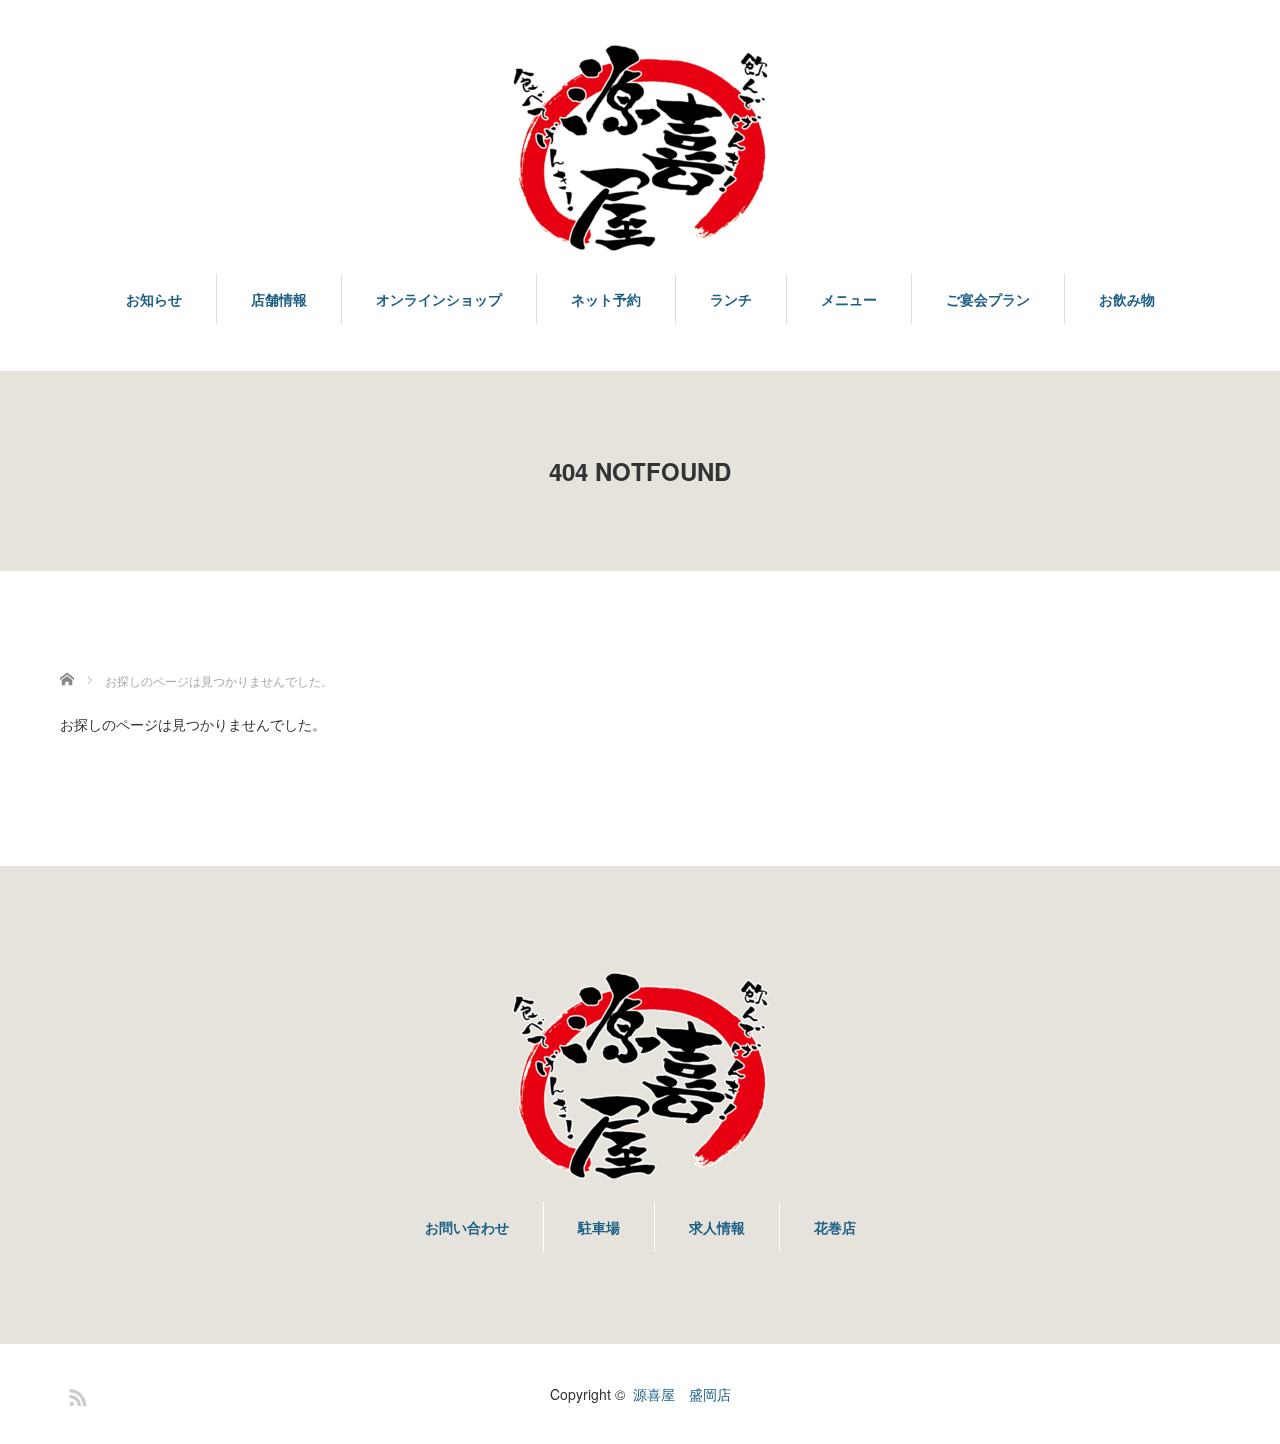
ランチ (731, 299)
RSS (75, 1394)
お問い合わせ (467, 1227)
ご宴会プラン (988, 299)
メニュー (849, 299)
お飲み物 (1127, 299)
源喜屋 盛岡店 (682, 1394)
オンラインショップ (439, 299)
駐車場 (599, 1227)
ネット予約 (606, 299)
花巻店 (835, 1227)
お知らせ (154, 299)
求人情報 (717, 1227)
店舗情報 (279, 299)
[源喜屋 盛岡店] (640, 149)
